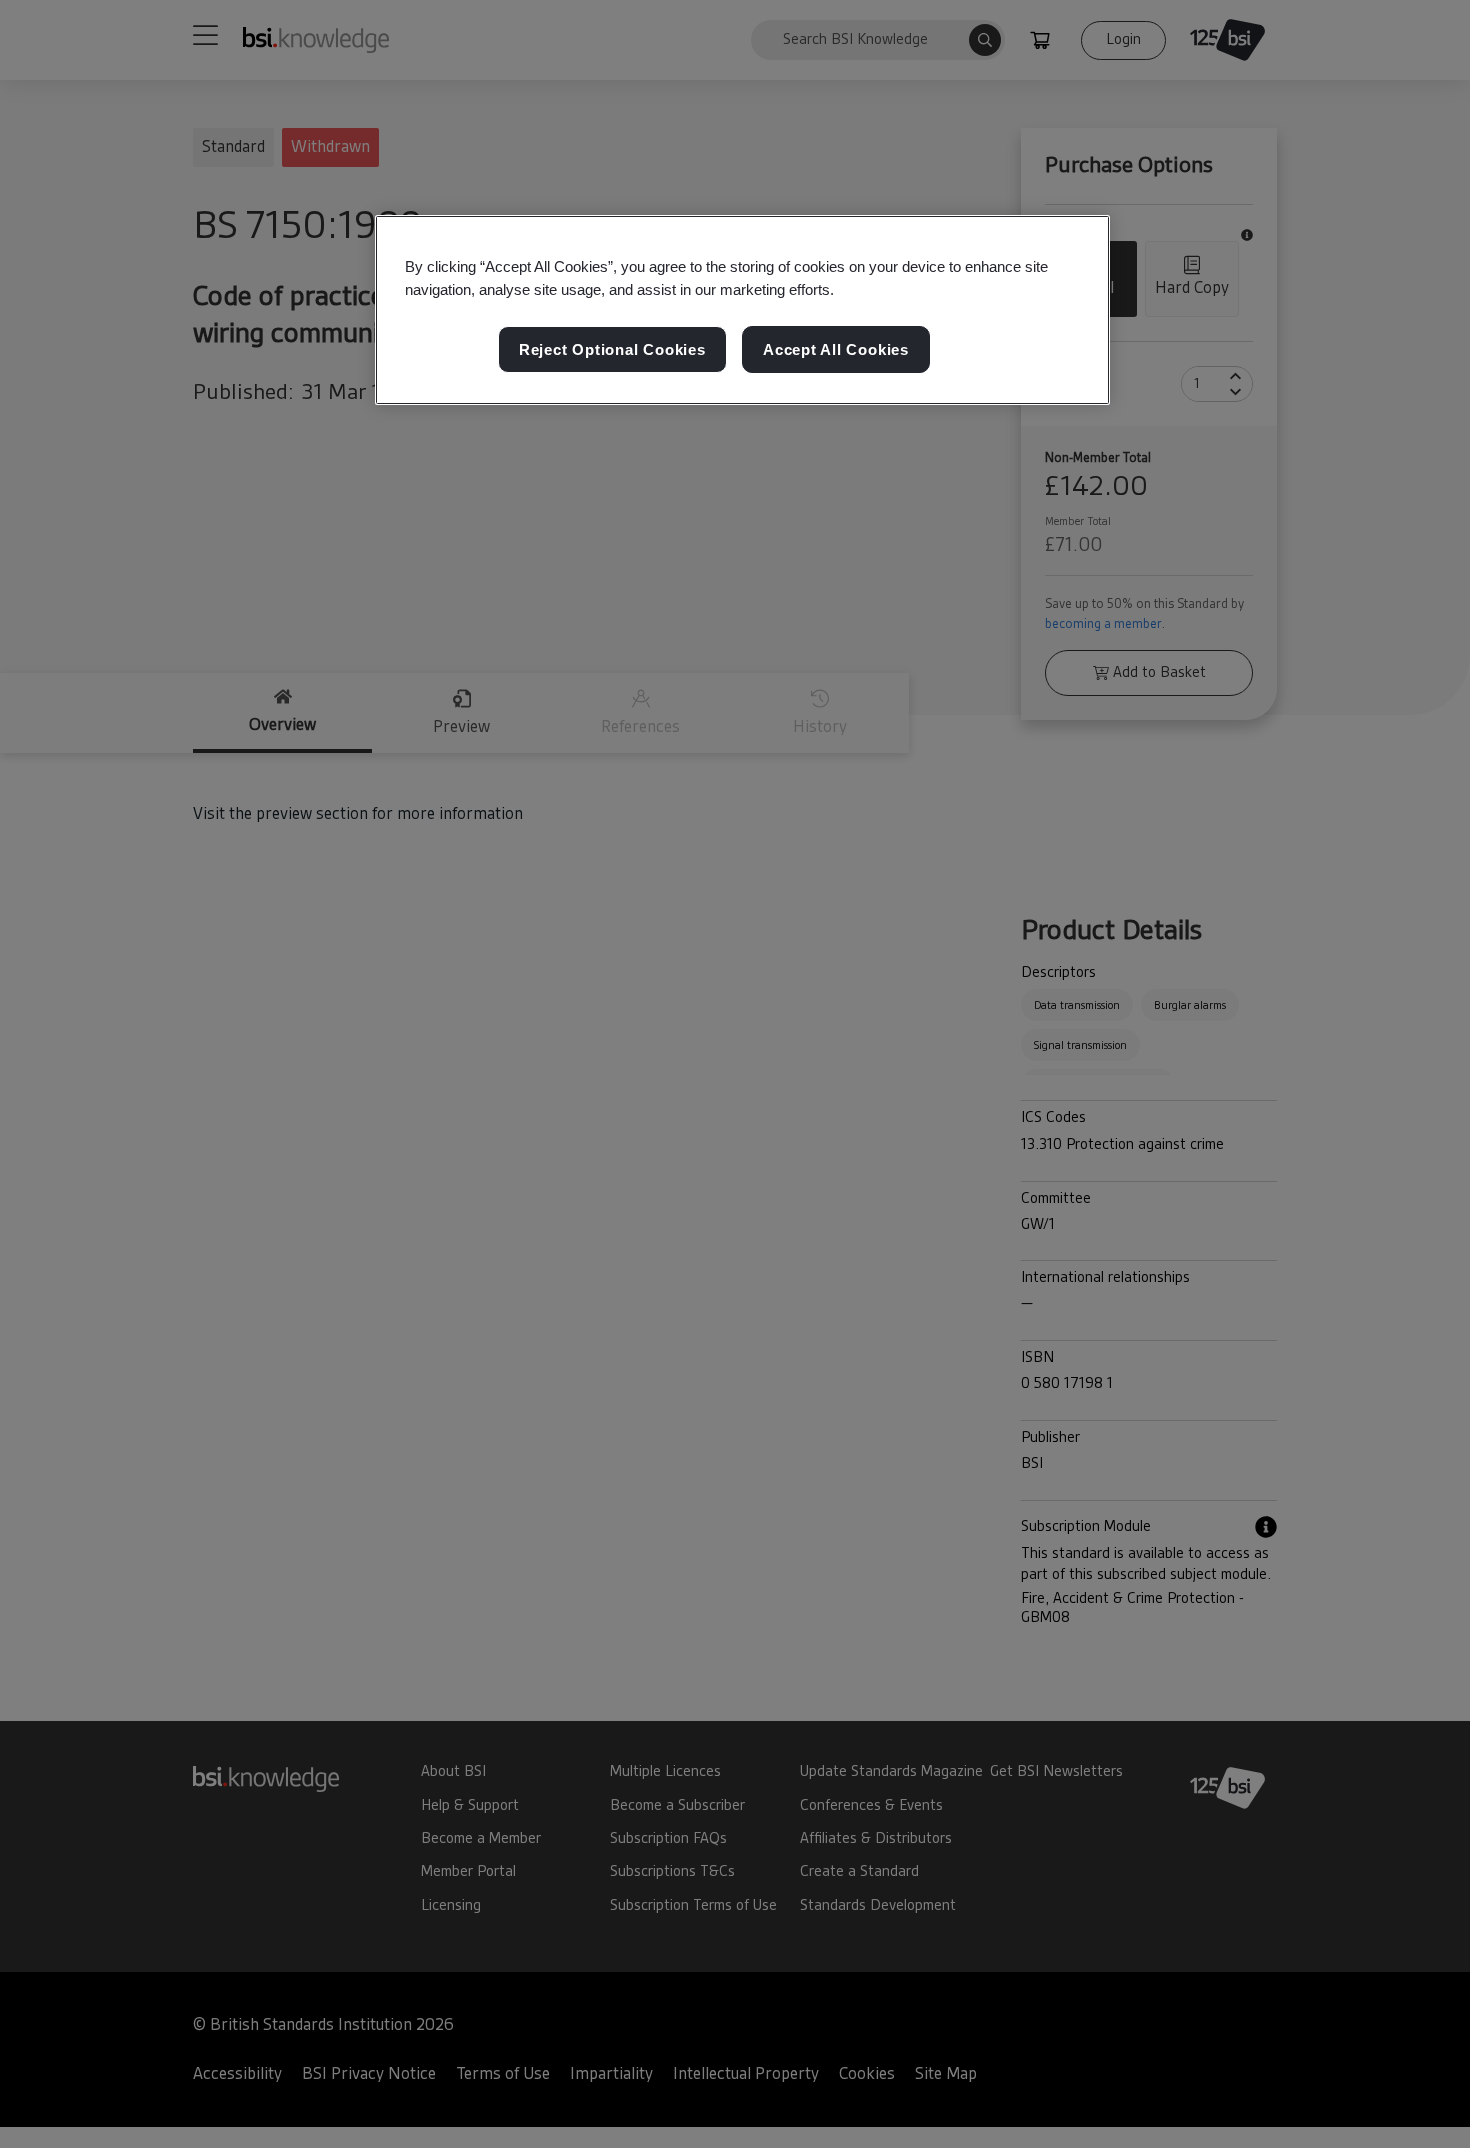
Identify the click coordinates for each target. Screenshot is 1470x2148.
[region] (742, 310)
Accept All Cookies (836, 349)
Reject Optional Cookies (612, 349)
